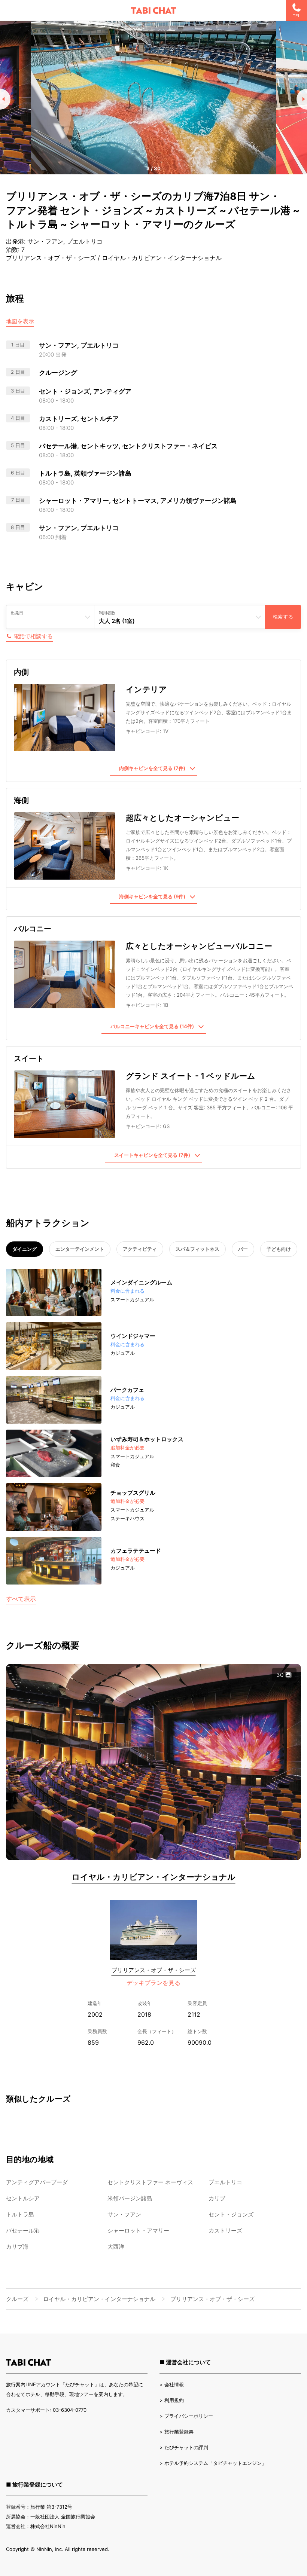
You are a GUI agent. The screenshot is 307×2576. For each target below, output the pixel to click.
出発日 (17, 613)
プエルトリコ (225, 2182)
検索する (283, 617)
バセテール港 (23, 2230)
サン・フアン (124, 2214)
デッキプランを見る (153, 1983)
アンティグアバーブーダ (37, 2182)
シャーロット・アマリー (138, 2230)
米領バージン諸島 (130, 2198)
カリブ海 (17, 2247)
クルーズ (17, 2299)
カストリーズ (225, 2230)
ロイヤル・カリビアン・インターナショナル (154, 1877)
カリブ (217, 2198)
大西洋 (116, 2247)
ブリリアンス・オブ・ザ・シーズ (154, 1970)
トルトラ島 (20, 2214)
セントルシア (23, 2198)
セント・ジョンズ (231, 2214)
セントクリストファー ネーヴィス (150, 2182)
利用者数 (107, 613)
